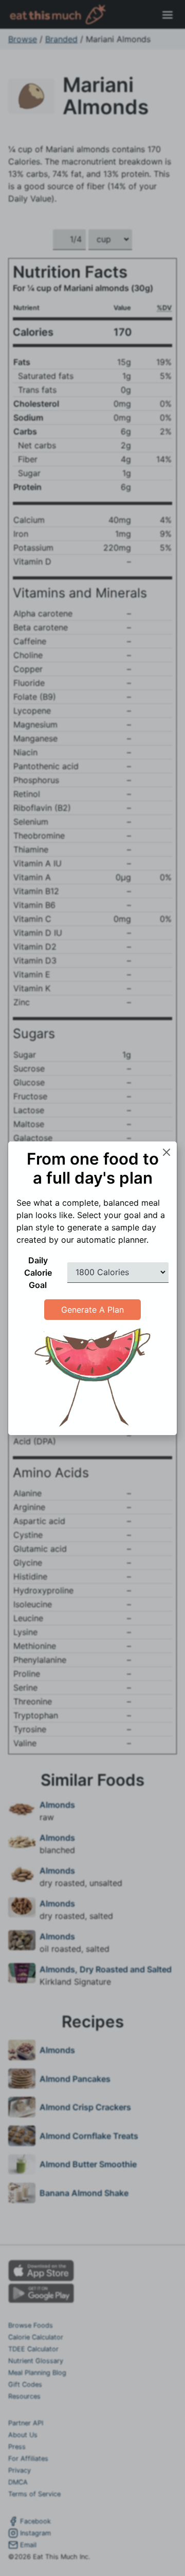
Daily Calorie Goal (38, 1273)
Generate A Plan (92, 1310)
